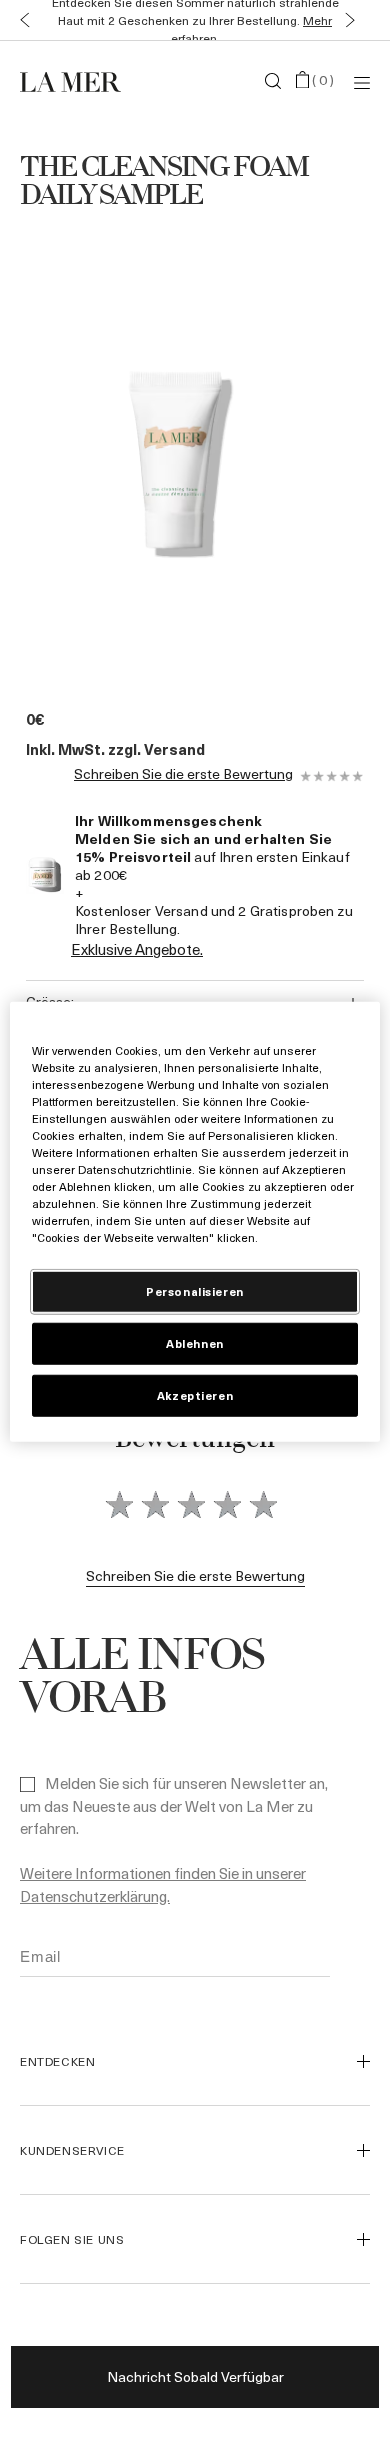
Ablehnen (195, 1343)
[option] (175, 450)
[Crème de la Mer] (78, 81)
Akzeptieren (195, 1395)
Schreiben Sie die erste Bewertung (183, 774)
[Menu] (362, 81)
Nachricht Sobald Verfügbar (195, 2376)
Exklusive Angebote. (137, 949)
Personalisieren (195, 1291)
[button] (20, 20)
